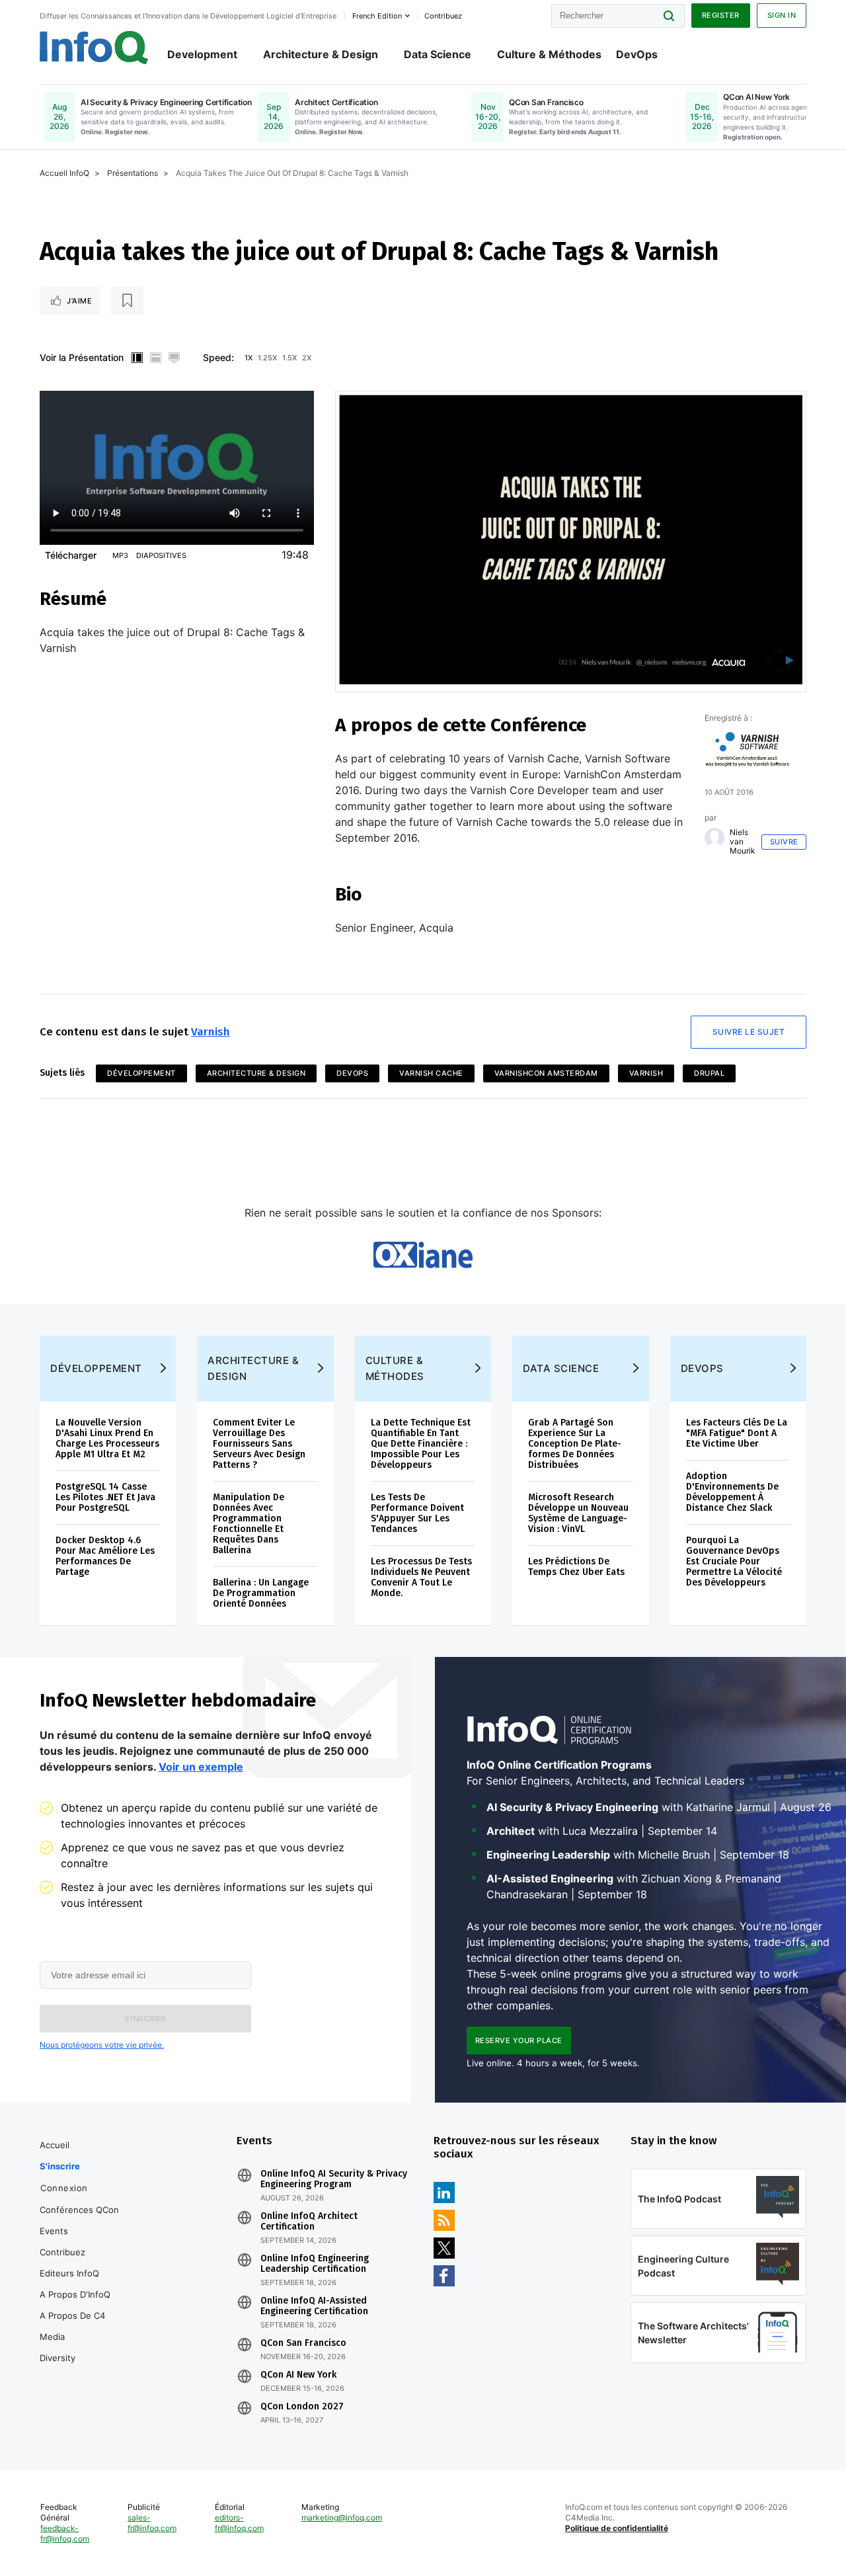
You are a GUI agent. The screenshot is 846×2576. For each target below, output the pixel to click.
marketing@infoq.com (342, 2517)
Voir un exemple (201, 1767)
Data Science (438, 54)
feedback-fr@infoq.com (65, 2533)
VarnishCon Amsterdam (546, 1073)
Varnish (211, 1032)
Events (54, 2231)
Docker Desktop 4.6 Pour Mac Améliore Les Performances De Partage (105, 1556)
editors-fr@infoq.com (239, 2523)
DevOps (637, 54)
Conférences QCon (79, 2210)
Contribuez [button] (443, 16)
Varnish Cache (431, 1073)
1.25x (267, 358)
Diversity (58, 2358)
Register (721, 15)
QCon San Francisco (303, 2343)
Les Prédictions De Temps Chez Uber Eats (576, 1567)
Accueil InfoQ (64, 173)
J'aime (79, 301)
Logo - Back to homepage (94, 48)
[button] (145, 2019)
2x (307, 358)
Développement (141, 1073)
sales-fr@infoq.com (152, 2523)
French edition (377, 16)
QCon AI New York (298, 2375)
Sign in (782, 15)
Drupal (709, 1073)
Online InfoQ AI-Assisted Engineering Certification (314, 2306)
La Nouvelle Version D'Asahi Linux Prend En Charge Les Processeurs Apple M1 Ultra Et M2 (107, 1438)
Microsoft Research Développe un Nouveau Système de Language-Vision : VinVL (578, 1513)
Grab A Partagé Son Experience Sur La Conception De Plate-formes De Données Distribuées (575, 1444)
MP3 (120, 555)
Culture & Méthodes (549, 54)
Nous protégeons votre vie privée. (102, 2045)
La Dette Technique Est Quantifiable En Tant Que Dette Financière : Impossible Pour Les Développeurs (421, 1444)
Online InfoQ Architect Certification (309, 2222)
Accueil (55, 2145)
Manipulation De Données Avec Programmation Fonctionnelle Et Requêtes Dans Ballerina (249, 1524)
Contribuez (62, 2252)
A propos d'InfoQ (75, 2294)
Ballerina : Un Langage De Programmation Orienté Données (261, 1593)
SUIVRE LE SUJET (749, 1032)
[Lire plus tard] (127, 301)
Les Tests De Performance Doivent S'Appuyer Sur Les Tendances (417, 1513)
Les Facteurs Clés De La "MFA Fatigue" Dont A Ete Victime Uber (737, 1433)
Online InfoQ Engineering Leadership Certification (315, 2264)
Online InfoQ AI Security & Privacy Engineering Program (334, 2179)
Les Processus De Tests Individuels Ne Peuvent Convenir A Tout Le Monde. (421, 1577)
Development (202, 54)
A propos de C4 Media (72, 2326)
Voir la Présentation (82, 357)
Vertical (137, 358)
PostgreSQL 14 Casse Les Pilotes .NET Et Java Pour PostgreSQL (105, 1497)
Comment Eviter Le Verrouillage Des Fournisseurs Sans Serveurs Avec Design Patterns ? (259, 1444)
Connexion (64, 2188)
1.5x (289, 358)
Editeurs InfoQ (69, 2273)
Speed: (218, 357)
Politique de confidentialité (617, 2528)
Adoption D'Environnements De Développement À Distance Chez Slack (732, 1492)
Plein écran (174, 358)
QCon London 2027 (302, 2407)
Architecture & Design (321, 54)
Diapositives (161, 555)
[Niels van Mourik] (714, 838)
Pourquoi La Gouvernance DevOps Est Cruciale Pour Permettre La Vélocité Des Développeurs (734, 1561)
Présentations (133, 173)
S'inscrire (60, 2166)
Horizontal (155, 358)
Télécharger (71, 555)
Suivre (784, 842)
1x (249, 358)
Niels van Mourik (743, 842)
